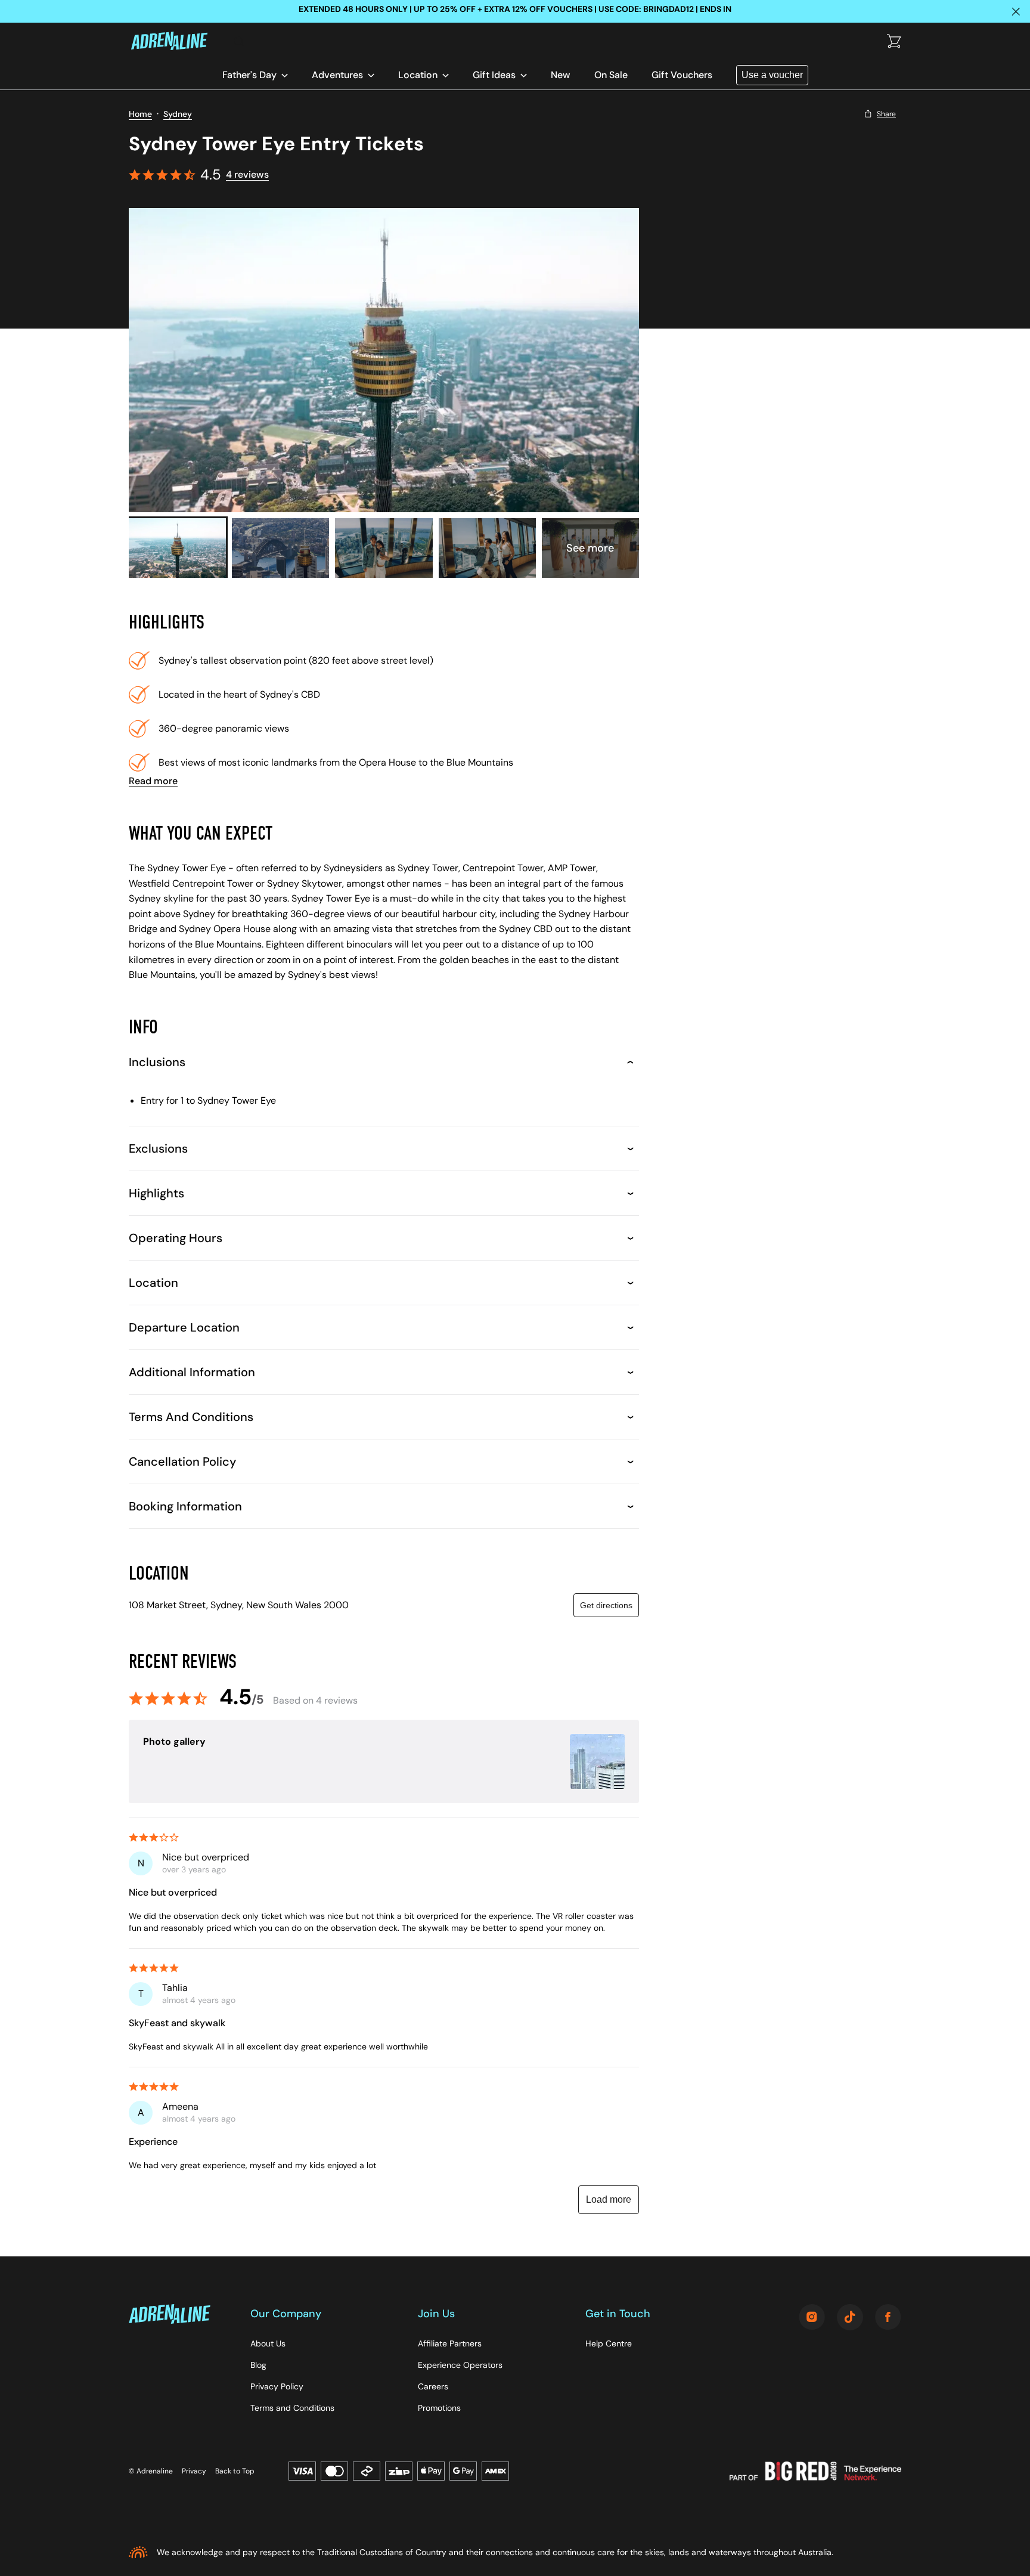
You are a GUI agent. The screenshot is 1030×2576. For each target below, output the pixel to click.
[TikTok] (850, 2318)
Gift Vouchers (682, 75)
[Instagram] (812, 2318)
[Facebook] (888, 2318)
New (561, 75)
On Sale (611, 75)
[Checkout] (894, 42)
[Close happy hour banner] (1016, 11)
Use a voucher (772, 75)
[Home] (177, 42)
